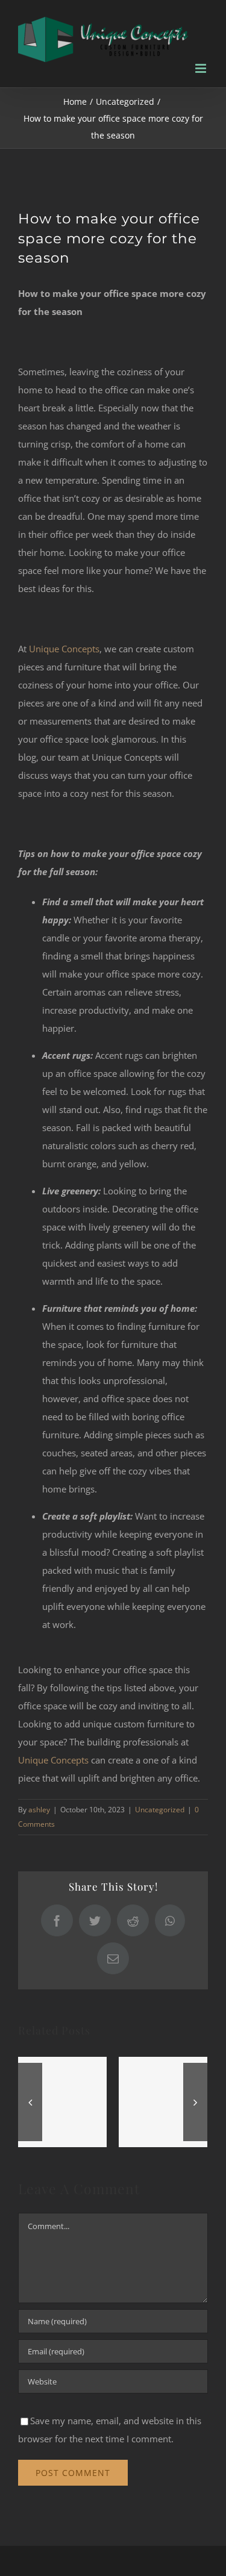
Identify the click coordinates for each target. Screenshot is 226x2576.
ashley (39, 1810)
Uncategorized (160, 1810)
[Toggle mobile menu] (202, 68)
